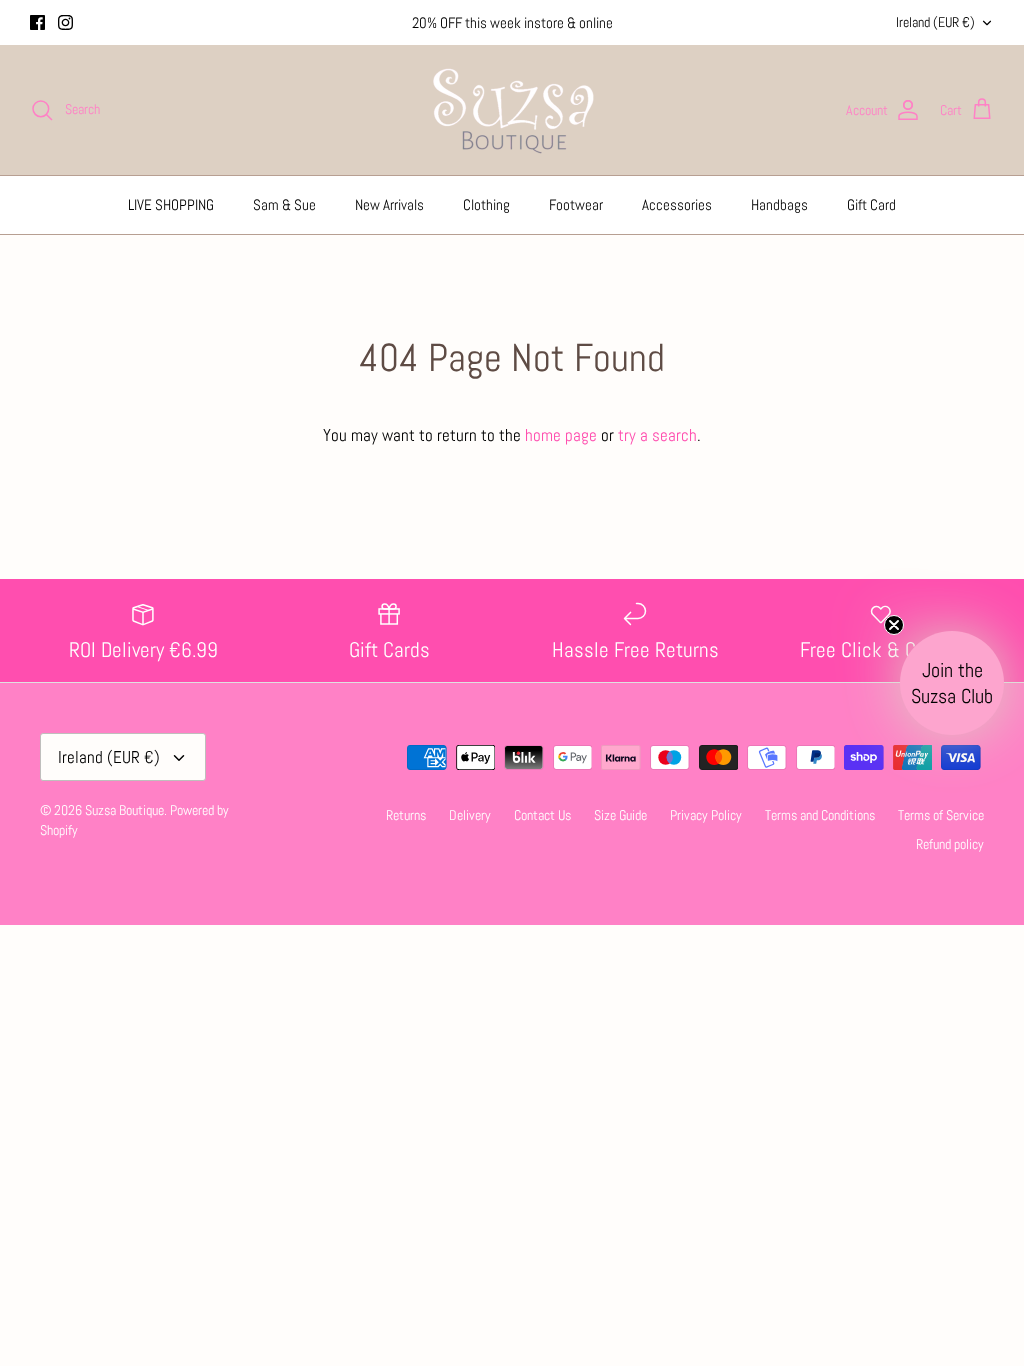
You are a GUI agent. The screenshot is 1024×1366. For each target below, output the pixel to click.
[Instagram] (65, 22)
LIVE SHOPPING (171, 204)
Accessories (677, 204)
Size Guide (620, 815)
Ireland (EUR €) (935, 22)
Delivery (470, 815)
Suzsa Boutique (124, 810)
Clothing (486, 204)
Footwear (576, 204)
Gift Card (871, 204)
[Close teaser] (894, 625)
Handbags (779, 204)
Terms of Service (941, 815)
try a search (657, 435)
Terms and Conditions (820, 815)
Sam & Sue (284, 204)
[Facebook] (37, 22)
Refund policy (950, 844)
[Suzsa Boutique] (512, 110)
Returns (406, 815)
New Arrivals (389, 204)
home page (561, 435)
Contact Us (542, 815)
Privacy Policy (706, 815)
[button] (952, 683)
